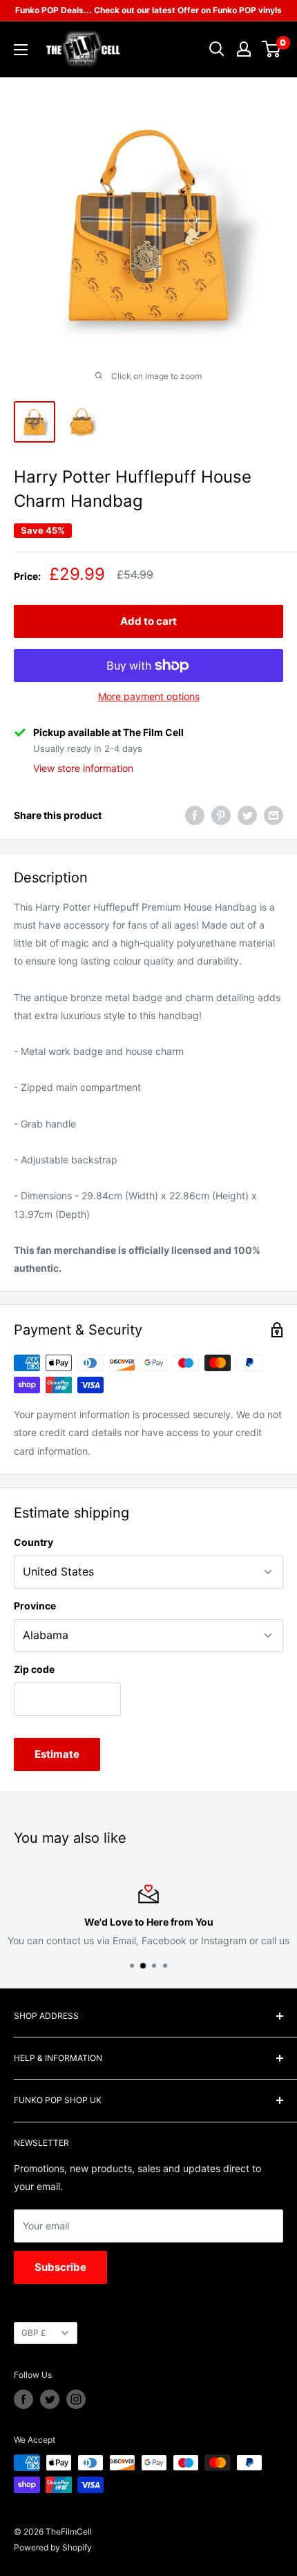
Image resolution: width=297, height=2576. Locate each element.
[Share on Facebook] (195, 815)
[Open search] (217, 49)
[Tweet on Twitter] (247, 815)
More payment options (149, 696)
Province (35, 1606)
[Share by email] (274, 815)
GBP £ (34, 2333)
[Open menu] (21, 50)
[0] (272, 49)
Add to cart (148, 621)
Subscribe (60, 2267)
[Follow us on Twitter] (50, 2399)
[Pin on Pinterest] (221, 815)
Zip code (34, 1669)
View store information (83, 768)
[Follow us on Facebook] (23, 2399)
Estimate (57, 1754)
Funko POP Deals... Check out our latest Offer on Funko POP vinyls (148, 10)
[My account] (244, 49)
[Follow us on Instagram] (76, 2399)
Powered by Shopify (53, 2547)
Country (33, 1542)
